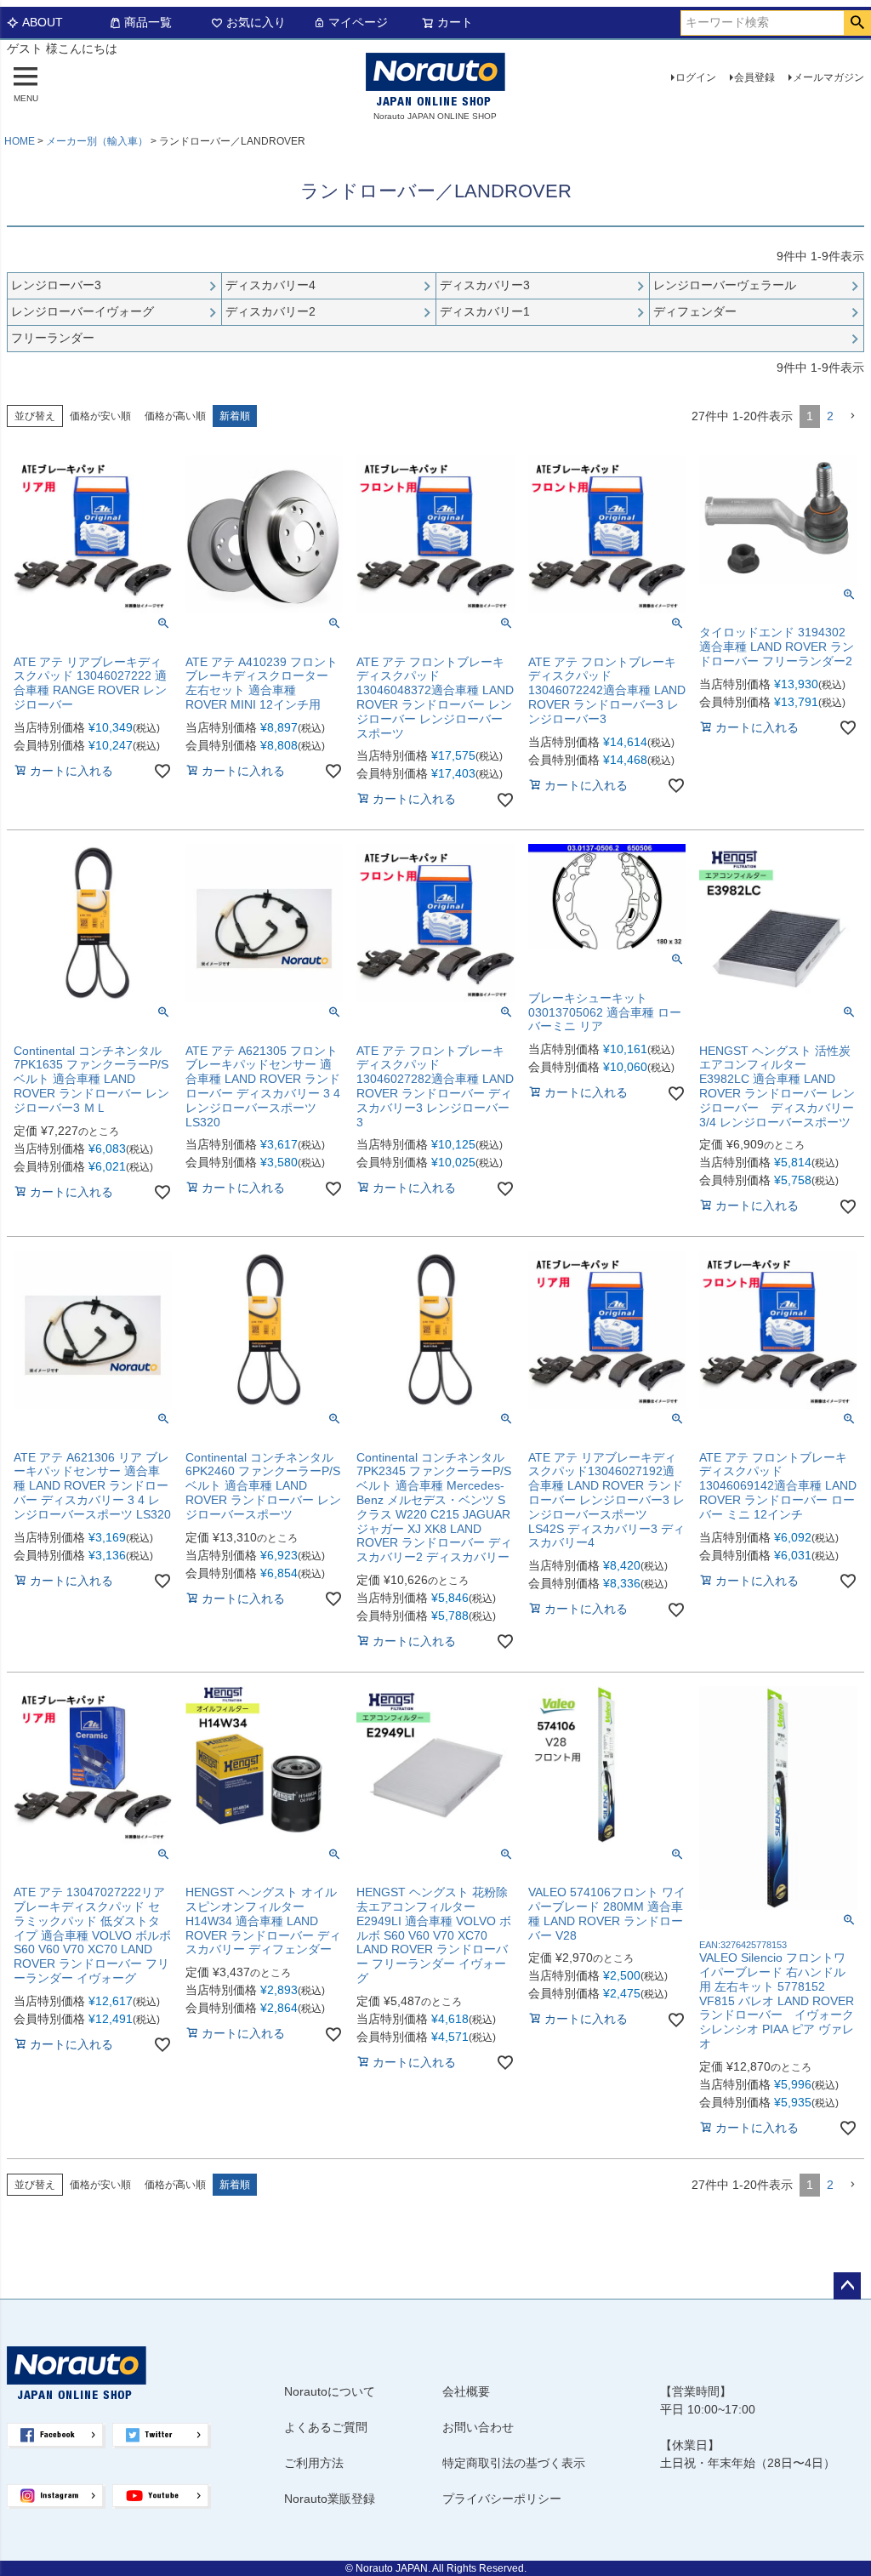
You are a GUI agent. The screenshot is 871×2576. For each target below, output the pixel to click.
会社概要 (466, 2391)
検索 (857, 23)
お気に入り (256, 22)
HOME (20, 141)
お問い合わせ (478, 2427)
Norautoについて (330, 2391)
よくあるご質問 (326, 2427)
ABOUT (43, 22)
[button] (852, 416)
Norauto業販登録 (330, 2499)
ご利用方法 (314, 2463)
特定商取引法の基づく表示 (514, 2463)
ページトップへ (847, 2286)
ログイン (696, 77)
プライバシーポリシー (502, 2499)
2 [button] (830, 416)
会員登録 (754, 77)
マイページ (358, 22)
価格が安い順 (100, 416)
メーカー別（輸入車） (97, 141)
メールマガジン (828, 77)
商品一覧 (148, 22)
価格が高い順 (175, 416)
